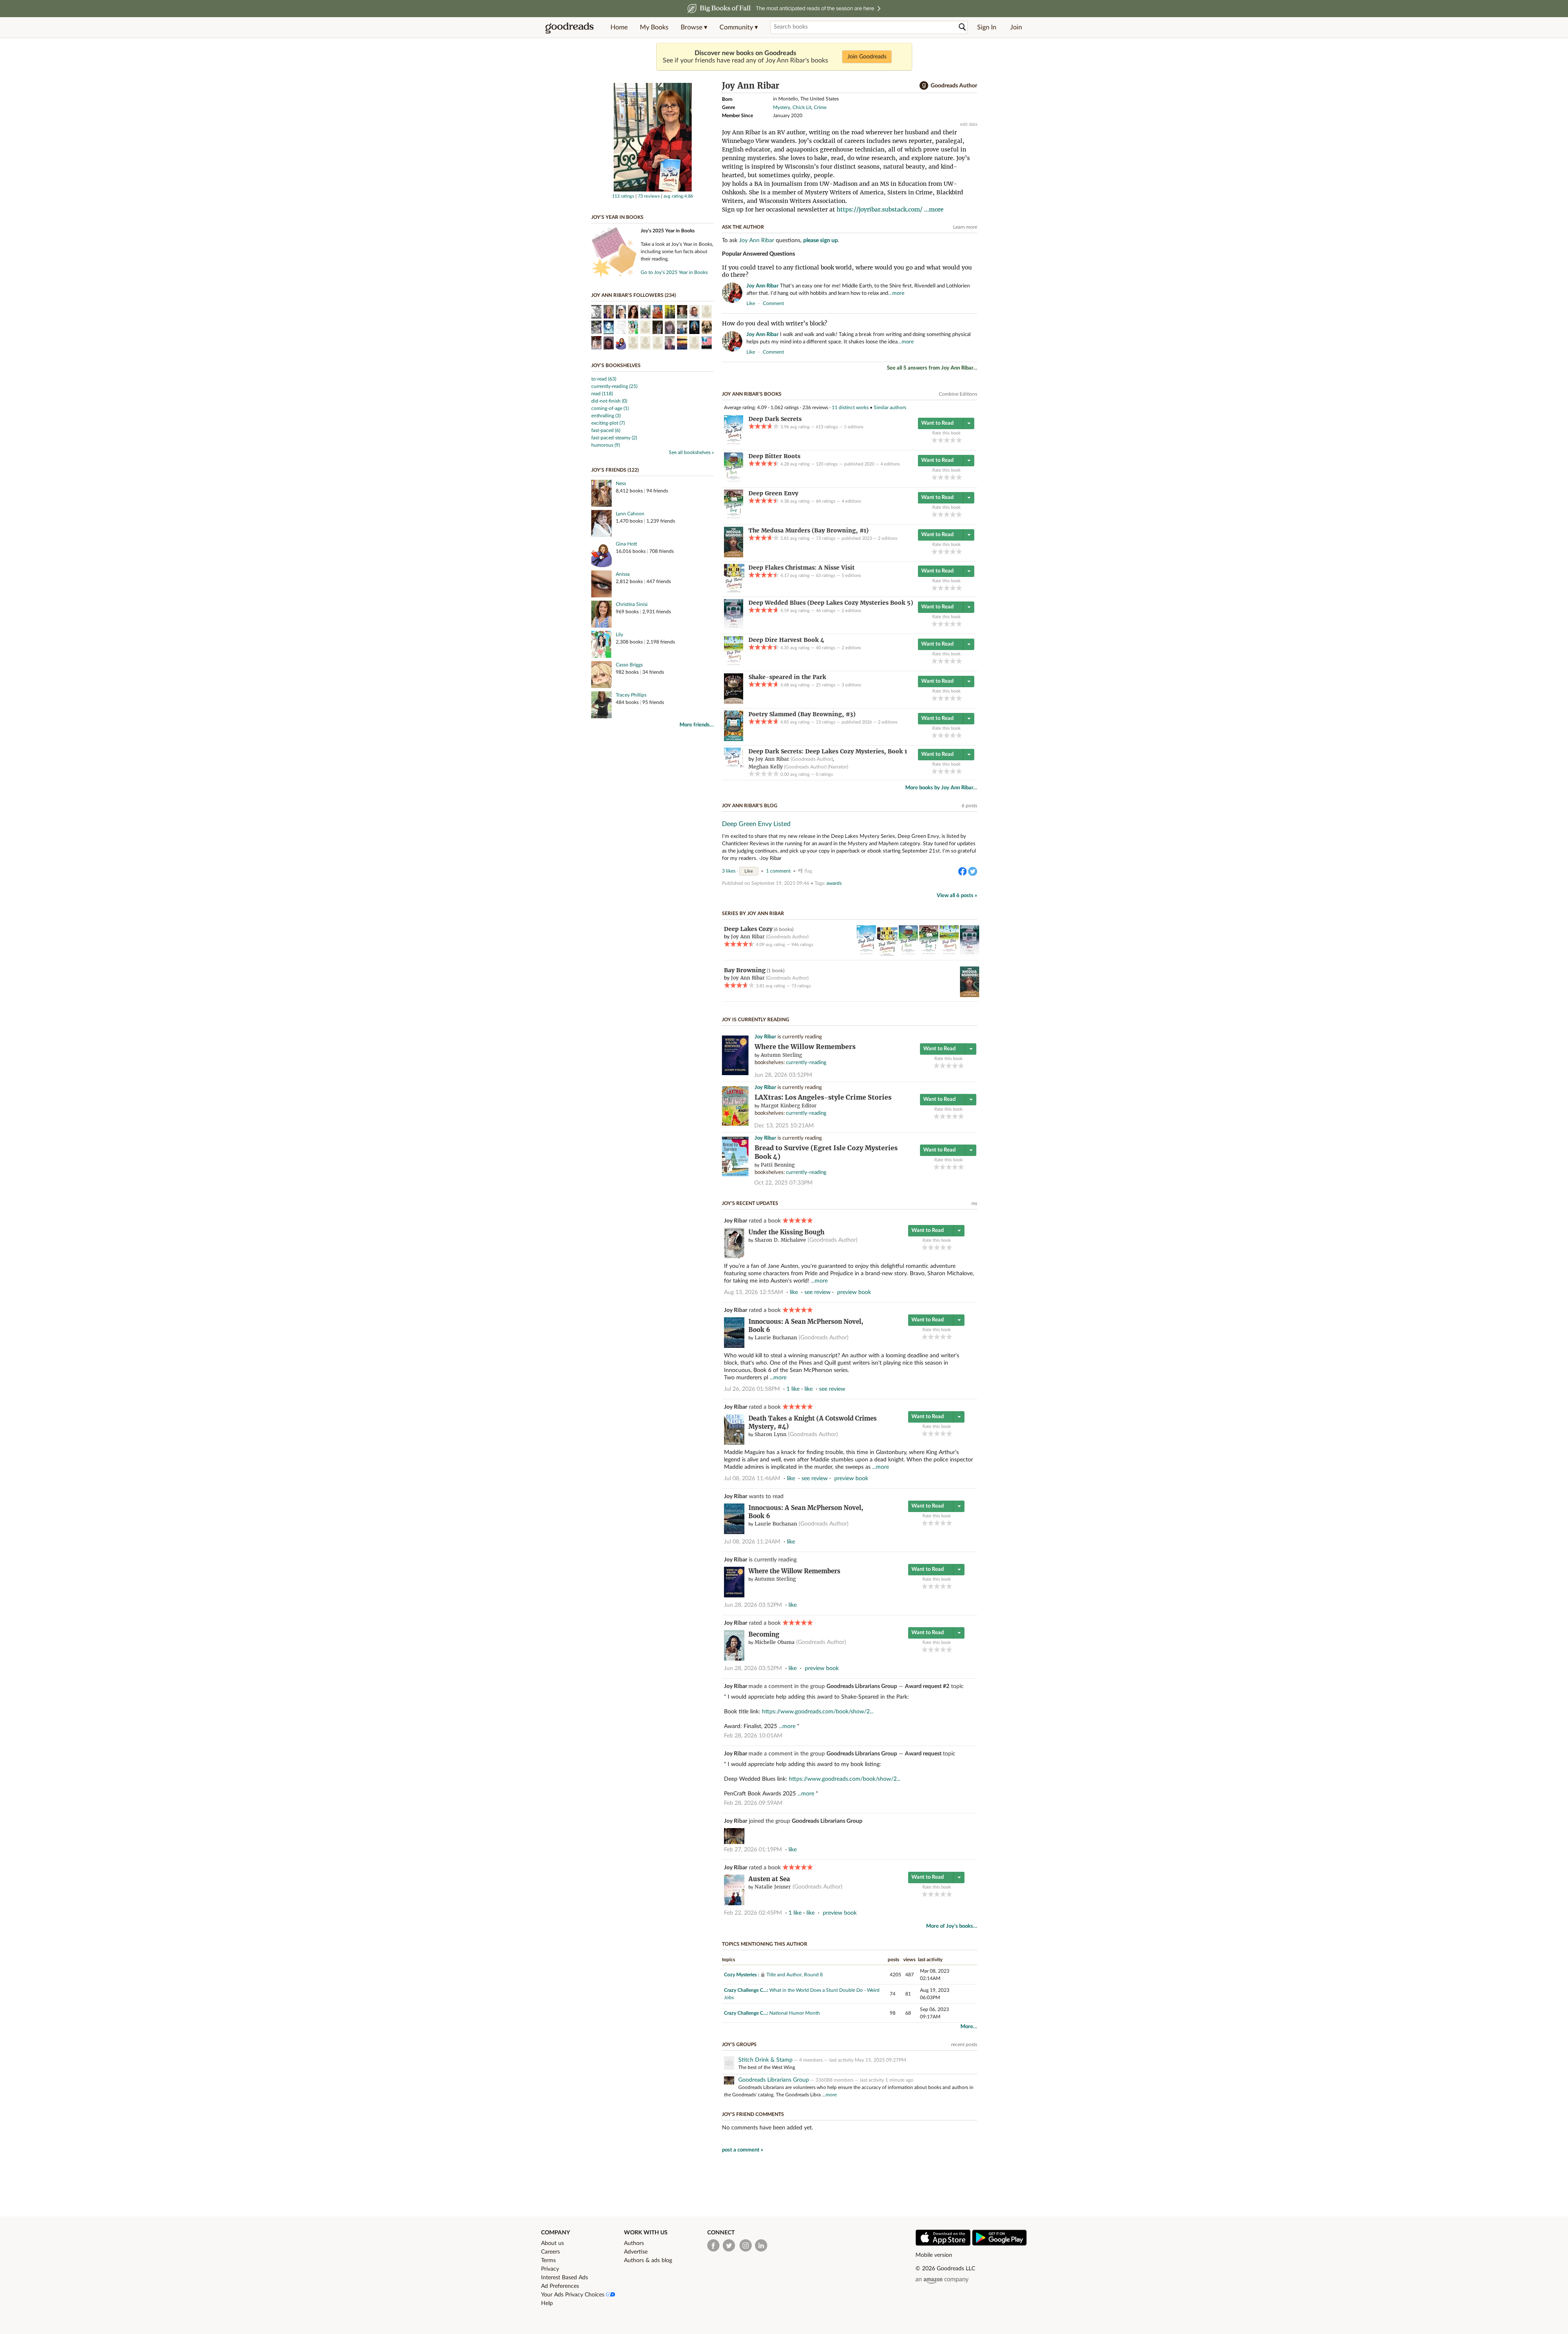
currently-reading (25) (614, 386)
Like (749, 871)
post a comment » (743, 2150)
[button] (694, 27)
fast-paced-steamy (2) (614, 438)
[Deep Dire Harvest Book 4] (734, 665)
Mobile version (934, 2255)
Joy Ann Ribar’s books (752, 394)
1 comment (778, 871)
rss (974, 1203)
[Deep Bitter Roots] (734, 481)
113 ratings (623, 196)
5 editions (854, 427)
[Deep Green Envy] (734, 519)
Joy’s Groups (739, 2044)
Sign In (987, 27)
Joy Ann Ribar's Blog (750, 806)
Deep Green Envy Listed (756, 824)
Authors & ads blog (648, 2261)
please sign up (821, 241)
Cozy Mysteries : (742, 1975)
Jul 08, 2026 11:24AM (752, 1542)
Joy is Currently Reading (756, 1020)
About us (552, 2243)
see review (817, 1292)
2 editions (888, 538)
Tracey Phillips (631, 695)
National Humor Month (795, 2013)
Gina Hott (626, 544)
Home (619, 27)
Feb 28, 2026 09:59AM (753, 1803)
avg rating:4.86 (678, 196)
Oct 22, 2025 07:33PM (783, 1183)
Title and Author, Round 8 (795, 1975)
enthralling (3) (606, 416)
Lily (619, 635)
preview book (854, 1292)
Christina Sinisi (632, 604)
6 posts (969, 806)
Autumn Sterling (781, 1055)
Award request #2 (927, 1686)
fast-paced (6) (606, 430)
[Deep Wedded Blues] (734, 628)
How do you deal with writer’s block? (775, 323)
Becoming (764, 1634)
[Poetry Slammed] (734, 739)
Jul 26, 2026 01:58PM (752, 1389)
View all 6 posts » (957, 896)
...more (934, 209)
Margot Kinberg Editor (789, 1106)
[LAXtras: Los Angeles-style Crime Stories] (735, 1124)
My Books (654, 27)
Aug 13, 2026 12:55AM (754, 1292)
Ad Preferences (560, 2286)
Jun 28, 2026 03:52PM (783, 1075)
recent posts (964, 2044)
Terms (548, 2261)
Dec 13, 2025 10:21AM (784, 1126)
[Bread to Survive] (735, 1175)
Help (547, 2303)
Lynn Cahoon (630, 514)
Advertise (636, 2252)
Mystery (782, 107)
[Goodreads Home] (570, 27)
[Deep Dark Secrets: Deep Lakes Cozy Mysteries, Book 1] (734, 766)
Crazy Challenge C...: (746, 1990)
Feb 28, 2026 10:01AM (753, 1736)
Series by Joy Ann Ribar (753, 913)
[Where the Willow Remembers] (735, 1074)
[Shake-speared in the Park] (734, 702)
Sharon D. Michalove (780, 1240)
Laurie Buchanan (776, 1337)
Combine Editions (958, 394)
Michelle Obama (775, 1642)
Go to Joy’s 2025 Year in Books (674, 272)
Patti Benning (778, 1165)
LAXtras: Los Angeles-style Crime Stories (823, 1097)
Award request (924, 1754)
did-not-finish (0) (609, 401)
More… (969, 2027)
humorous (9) (606, 445)
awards (834, 883)
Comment (773, 303)
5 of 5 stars (959, 440)
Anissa (623, 574)
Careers (550, 2252)
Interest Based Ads (565, 2278)
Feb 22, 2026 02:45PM (753, 1913)
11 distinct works (850, 408)
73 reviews (649, 196)
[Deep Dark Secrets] (734, 444)
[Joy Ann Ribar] (653, 190)
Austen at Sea (769, 1879)
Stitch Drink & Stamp (765, 2060)
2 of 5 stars (941, 440)
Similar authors (890, 408)
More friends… (697, 725)
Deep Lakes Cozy (748, 929)
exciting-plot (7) (608, 423)
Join (1016, 27)
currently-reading (806, 1063)
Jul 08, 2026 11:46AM (752, 1479)
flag (973, 303)
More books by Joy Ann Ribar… (941, 788)
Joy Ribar (765, 1037)
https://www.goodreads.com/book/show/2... (818, 1712)
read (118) (602, 394)
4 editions (890, 464)
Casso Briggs (629, 665)
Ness (621, 483)
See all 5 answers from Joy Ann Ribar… (932, 368)
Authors (634, 2243)
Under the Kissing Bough (786, 1232)
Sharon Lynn (771, 1434)
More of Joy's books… (952, 1926)
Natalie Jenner (773, 1887)
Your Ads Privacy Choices (574, 2295)
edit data (969, 124)
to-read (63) (604, 379)
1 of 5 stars (934, 440)
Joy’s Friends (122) (615, 470)
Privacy (550, 2269)
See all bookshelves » (691, 452)
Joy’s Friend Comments (753, 2114)
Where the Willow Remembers (805, 1047)
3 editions (851, 685)
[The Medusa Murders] (734, 556)
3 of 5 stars (947, 440)
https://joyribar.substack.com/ (880, 209)
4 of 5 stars (953, 440)
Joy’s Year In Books (617, 217)
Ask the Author (743, 227)
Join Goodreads (867, 57)
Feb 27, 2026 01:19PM (753, 1850)
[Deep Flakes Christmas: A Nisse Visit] (734, 591)
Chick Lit (802, 107)
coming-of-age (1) (610, 408)
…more (896, 293)
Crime (820, 107)
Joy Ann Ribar (757, 241)
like (751, 303)
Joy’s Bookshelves (616, 365)
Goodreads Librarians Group (862, 1686)
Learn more (965, 227)
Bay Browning (745, 970)
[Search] (962, 27)
